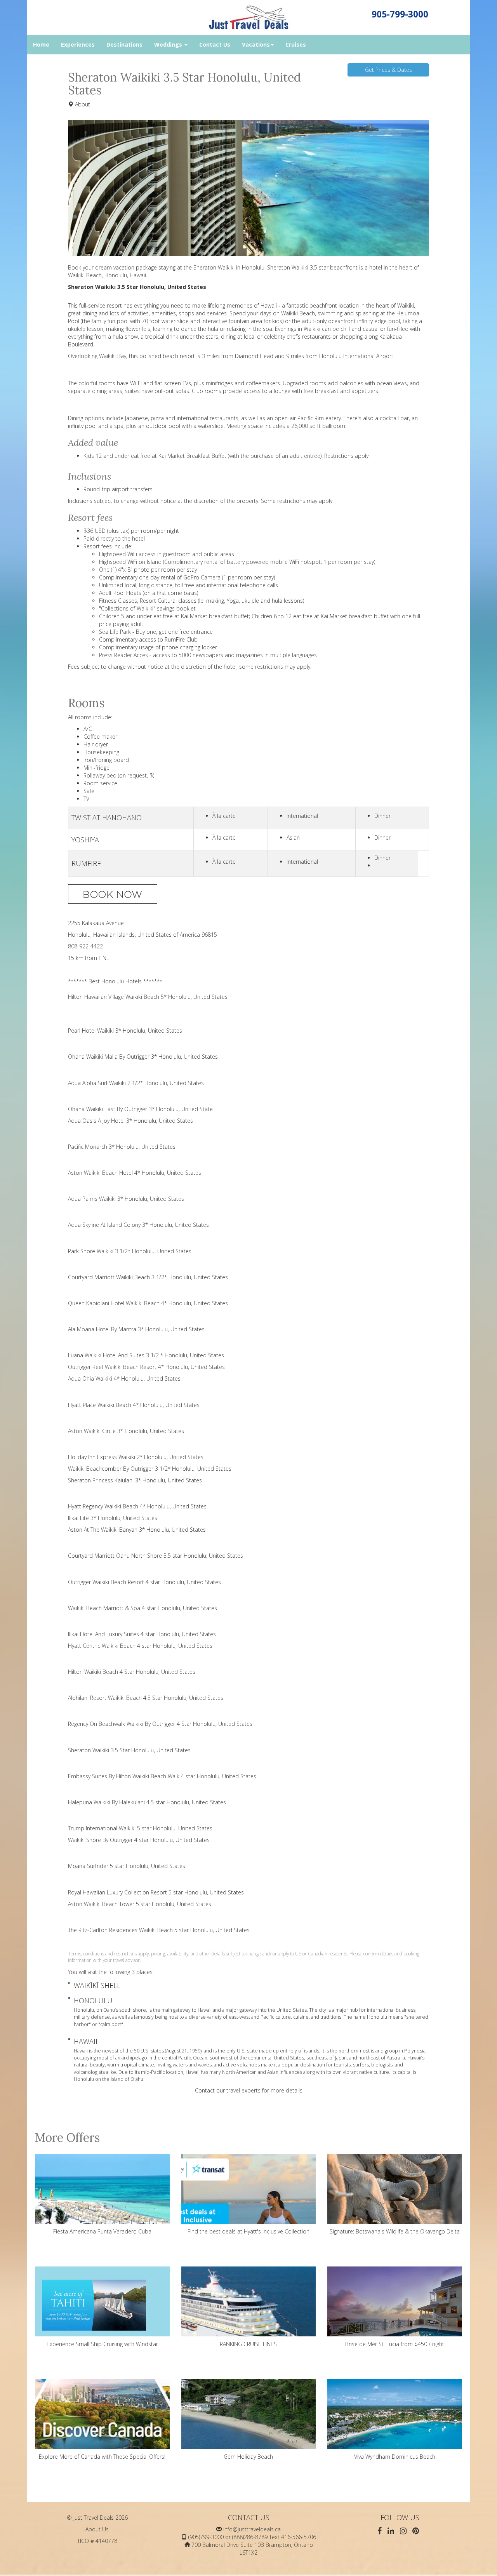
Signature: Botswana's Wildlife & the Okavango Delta (395, 2231)
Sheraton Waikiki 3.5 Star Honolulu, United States (129, 1750)
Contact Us (215, 44)
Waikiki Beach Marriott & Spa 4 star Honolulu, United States (142, 1608)
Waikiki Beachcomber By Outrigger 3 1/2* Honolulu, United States (150, 1469)
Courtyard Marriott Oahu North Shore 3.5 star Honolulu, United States (156, 1556)
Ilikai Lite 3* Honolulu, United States (113, 1518)
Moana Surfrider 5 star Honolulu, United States (127, 1866)
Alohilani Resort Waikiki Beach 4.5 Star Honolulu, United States (146, 1698)
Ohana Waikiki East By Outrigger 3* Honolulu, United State (140, 1109)
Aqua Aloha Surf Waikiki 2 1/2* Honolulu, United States (136, 1083)
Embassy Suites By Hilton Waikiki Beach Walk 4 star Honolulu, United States (162, 1776)
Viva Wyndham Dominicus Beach (395, 2457)
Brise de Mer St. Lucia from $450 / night (395, 2344)
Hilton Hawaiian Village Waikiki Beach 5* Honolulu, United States (148, 997)
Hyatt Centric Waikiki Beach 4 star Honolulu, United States (140, 1646)
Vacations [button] (256, 44)
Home (41, 44)
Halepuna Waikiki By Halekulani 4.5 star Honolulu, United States (147, 1802)
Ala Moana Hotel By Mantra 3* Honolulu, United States (136, 1329)
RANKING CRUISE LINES (248, 2344)
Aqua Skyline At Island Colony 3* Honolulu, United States (138, 1225)
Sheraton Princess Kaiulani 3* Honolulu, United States (135, 1480)
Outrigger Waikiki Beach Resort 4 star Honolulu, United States (144, 1582)
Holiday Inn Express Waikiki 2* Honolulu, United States (136, 1457)
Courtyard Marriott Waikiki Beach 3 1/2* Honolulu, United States (148, 1277)
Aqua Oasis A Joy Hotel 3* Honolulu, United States (130, 1121)
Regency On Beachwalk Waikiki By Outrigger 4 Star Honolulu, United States (160, 1724)
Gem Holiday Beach (248, 2457)
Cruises (296, 44)
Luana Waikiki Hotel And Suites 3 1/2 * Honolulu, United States (146, 1355)
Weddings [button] (169, 44)
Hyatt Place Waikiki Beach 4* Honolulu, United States (134, 1405)
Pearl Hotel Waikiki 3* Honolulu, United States (125, 1031)
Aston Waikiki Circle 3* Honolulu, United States (126, 1431)
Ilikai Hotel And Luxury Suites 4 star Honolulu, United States (142, 1634)
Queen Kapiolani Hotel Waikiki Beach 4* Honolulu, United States (148, 1303)
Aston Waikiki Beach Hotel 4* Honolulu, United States (135, 1173)
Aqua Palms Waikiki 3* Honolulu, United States (126, 1199)
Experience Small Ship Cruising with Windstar (102, 2344)
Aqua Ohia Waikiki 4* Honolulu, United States (124, 1378)
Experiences (78, 44)
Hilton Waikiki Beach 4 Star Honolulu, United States (132, 1672)
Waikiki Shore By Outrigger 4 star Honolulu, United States (139, 1840)
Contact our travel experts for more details (249, 2090)
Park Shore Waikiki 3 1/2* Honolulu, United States (130, 1251)
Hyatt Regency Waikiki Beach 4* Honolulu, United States (137, 1506)
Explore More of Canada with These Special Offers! (102, 2457)
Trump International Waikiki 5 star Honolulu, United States (140, 1828)
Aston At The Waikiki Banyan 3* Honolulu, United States (137, 1530)
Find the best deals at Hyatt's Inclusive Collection (248, 2231)
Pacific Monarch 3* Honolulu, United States (122, 1147)
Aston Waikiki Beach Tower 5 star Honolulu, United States (140, 1904)
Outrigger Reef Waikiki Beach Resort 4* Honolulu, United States (146, 1367)
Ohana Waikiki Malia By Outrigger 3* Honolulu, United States (143, 1057)
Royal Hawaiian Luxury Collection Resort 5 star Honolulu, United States (156, 1892)
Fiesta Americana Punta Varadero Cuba (102, 2231)
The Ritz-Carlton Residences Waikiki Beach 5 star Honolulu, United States (159, 1930)
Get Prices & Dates (388, 70)
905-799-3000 (400, 14)
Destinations (124, 44)
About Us (97, 2529)
